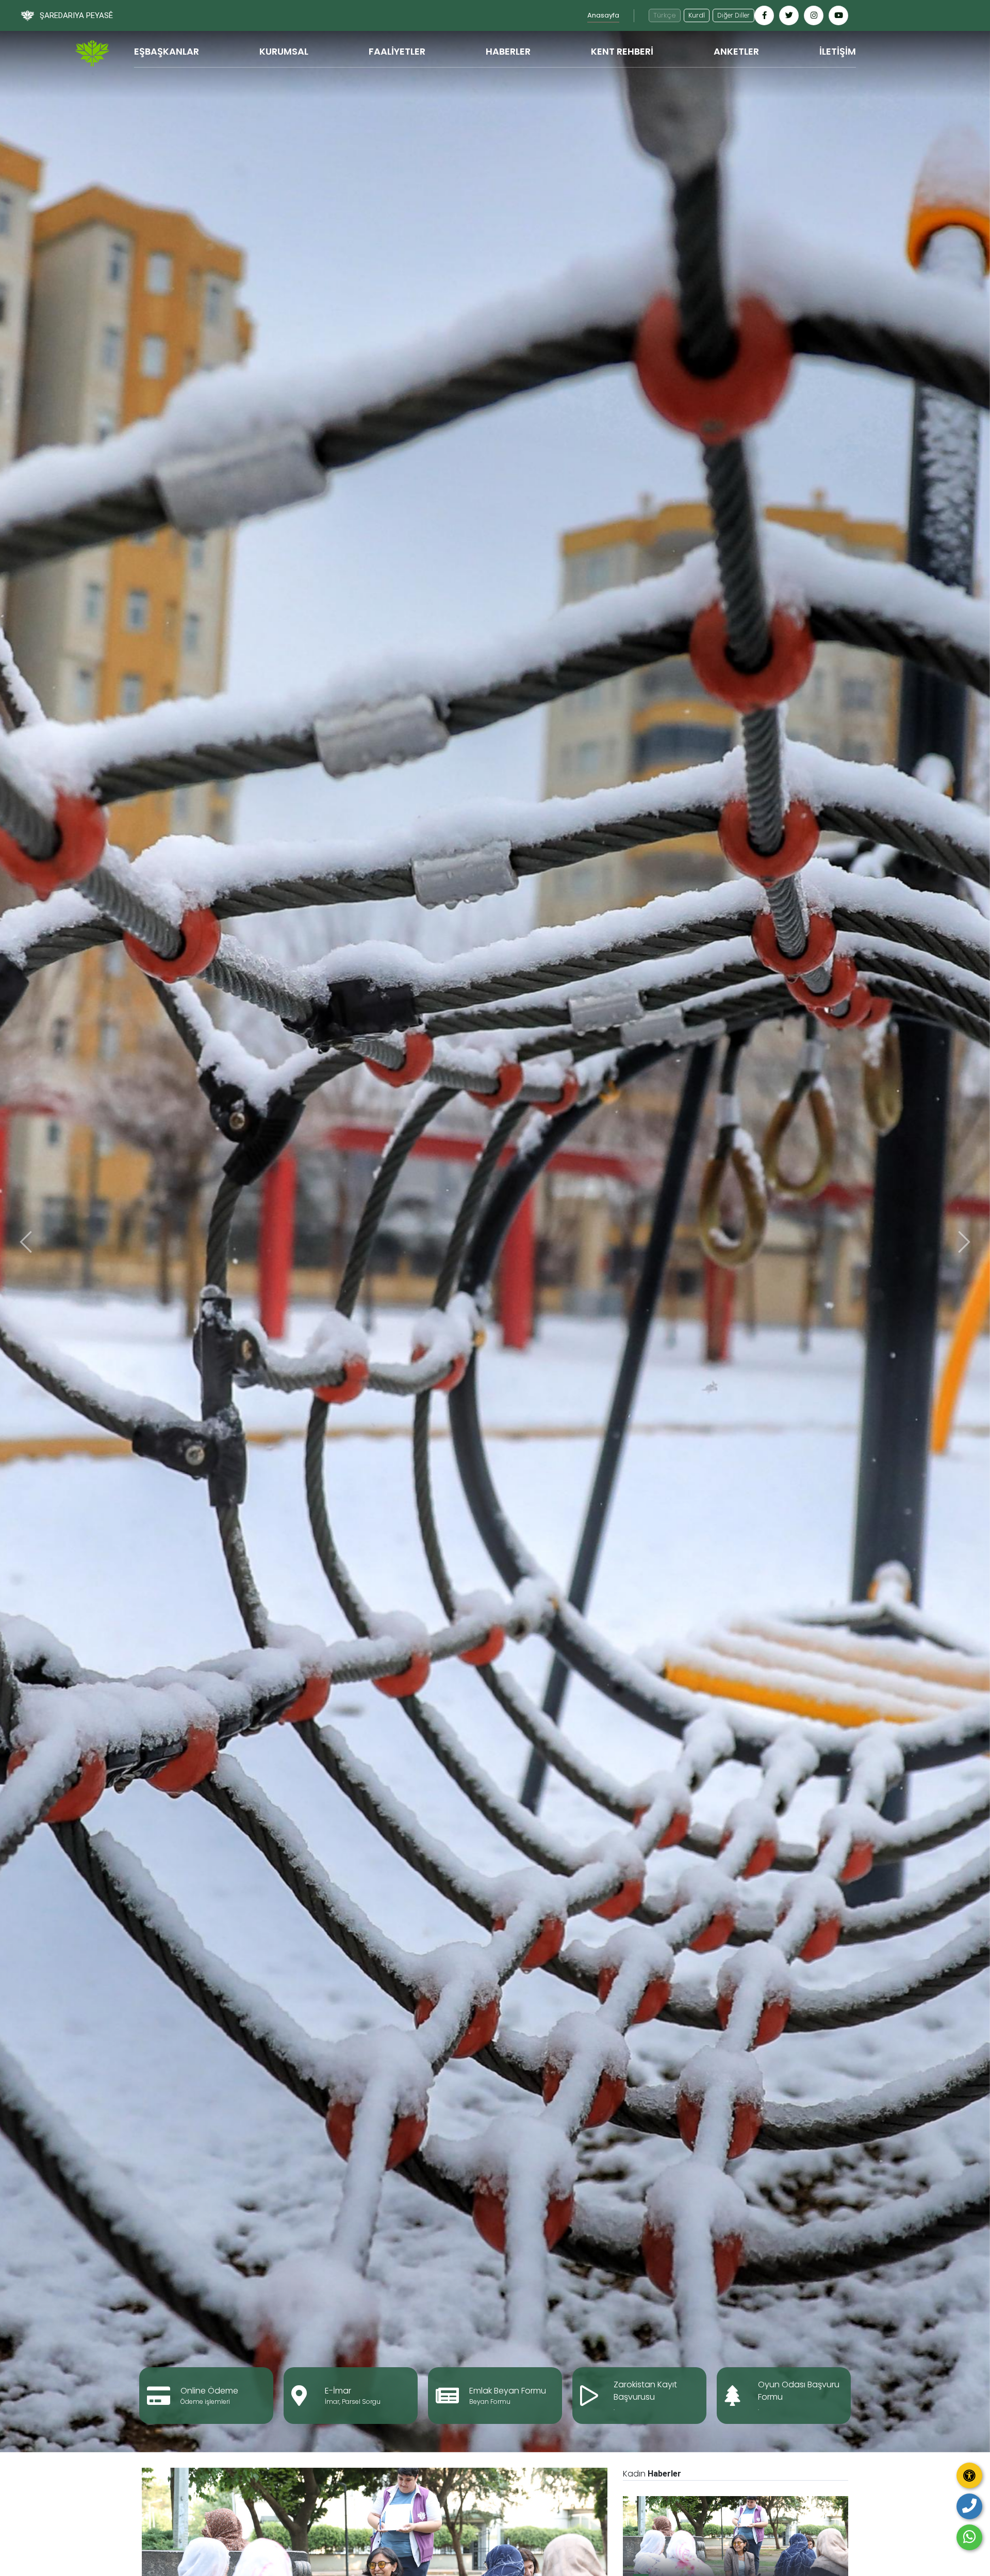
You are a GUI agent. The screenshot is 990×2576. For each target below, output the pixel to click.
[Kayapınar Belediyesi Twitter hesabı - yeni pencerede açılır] (789, 15)
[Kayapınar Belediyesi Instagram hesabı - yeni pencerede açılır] (814, 15)
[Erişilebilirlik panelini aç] (969, 2475)
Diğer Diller (733, 15)
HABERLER (508, 51)
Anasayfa (603, 15)
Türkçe (665, 15)
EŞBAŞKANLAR (167, 51)
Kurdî (697, 15)
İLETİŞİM (838, 51)
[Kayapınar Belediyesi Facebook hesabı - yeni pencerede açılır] (764, 15)
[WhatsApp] (969, 2537)
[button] (26, 1242)
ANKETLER (736, 51)
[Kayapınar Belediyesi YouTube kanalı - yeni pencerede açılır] (838, 15)
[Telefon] (969, 2506)
